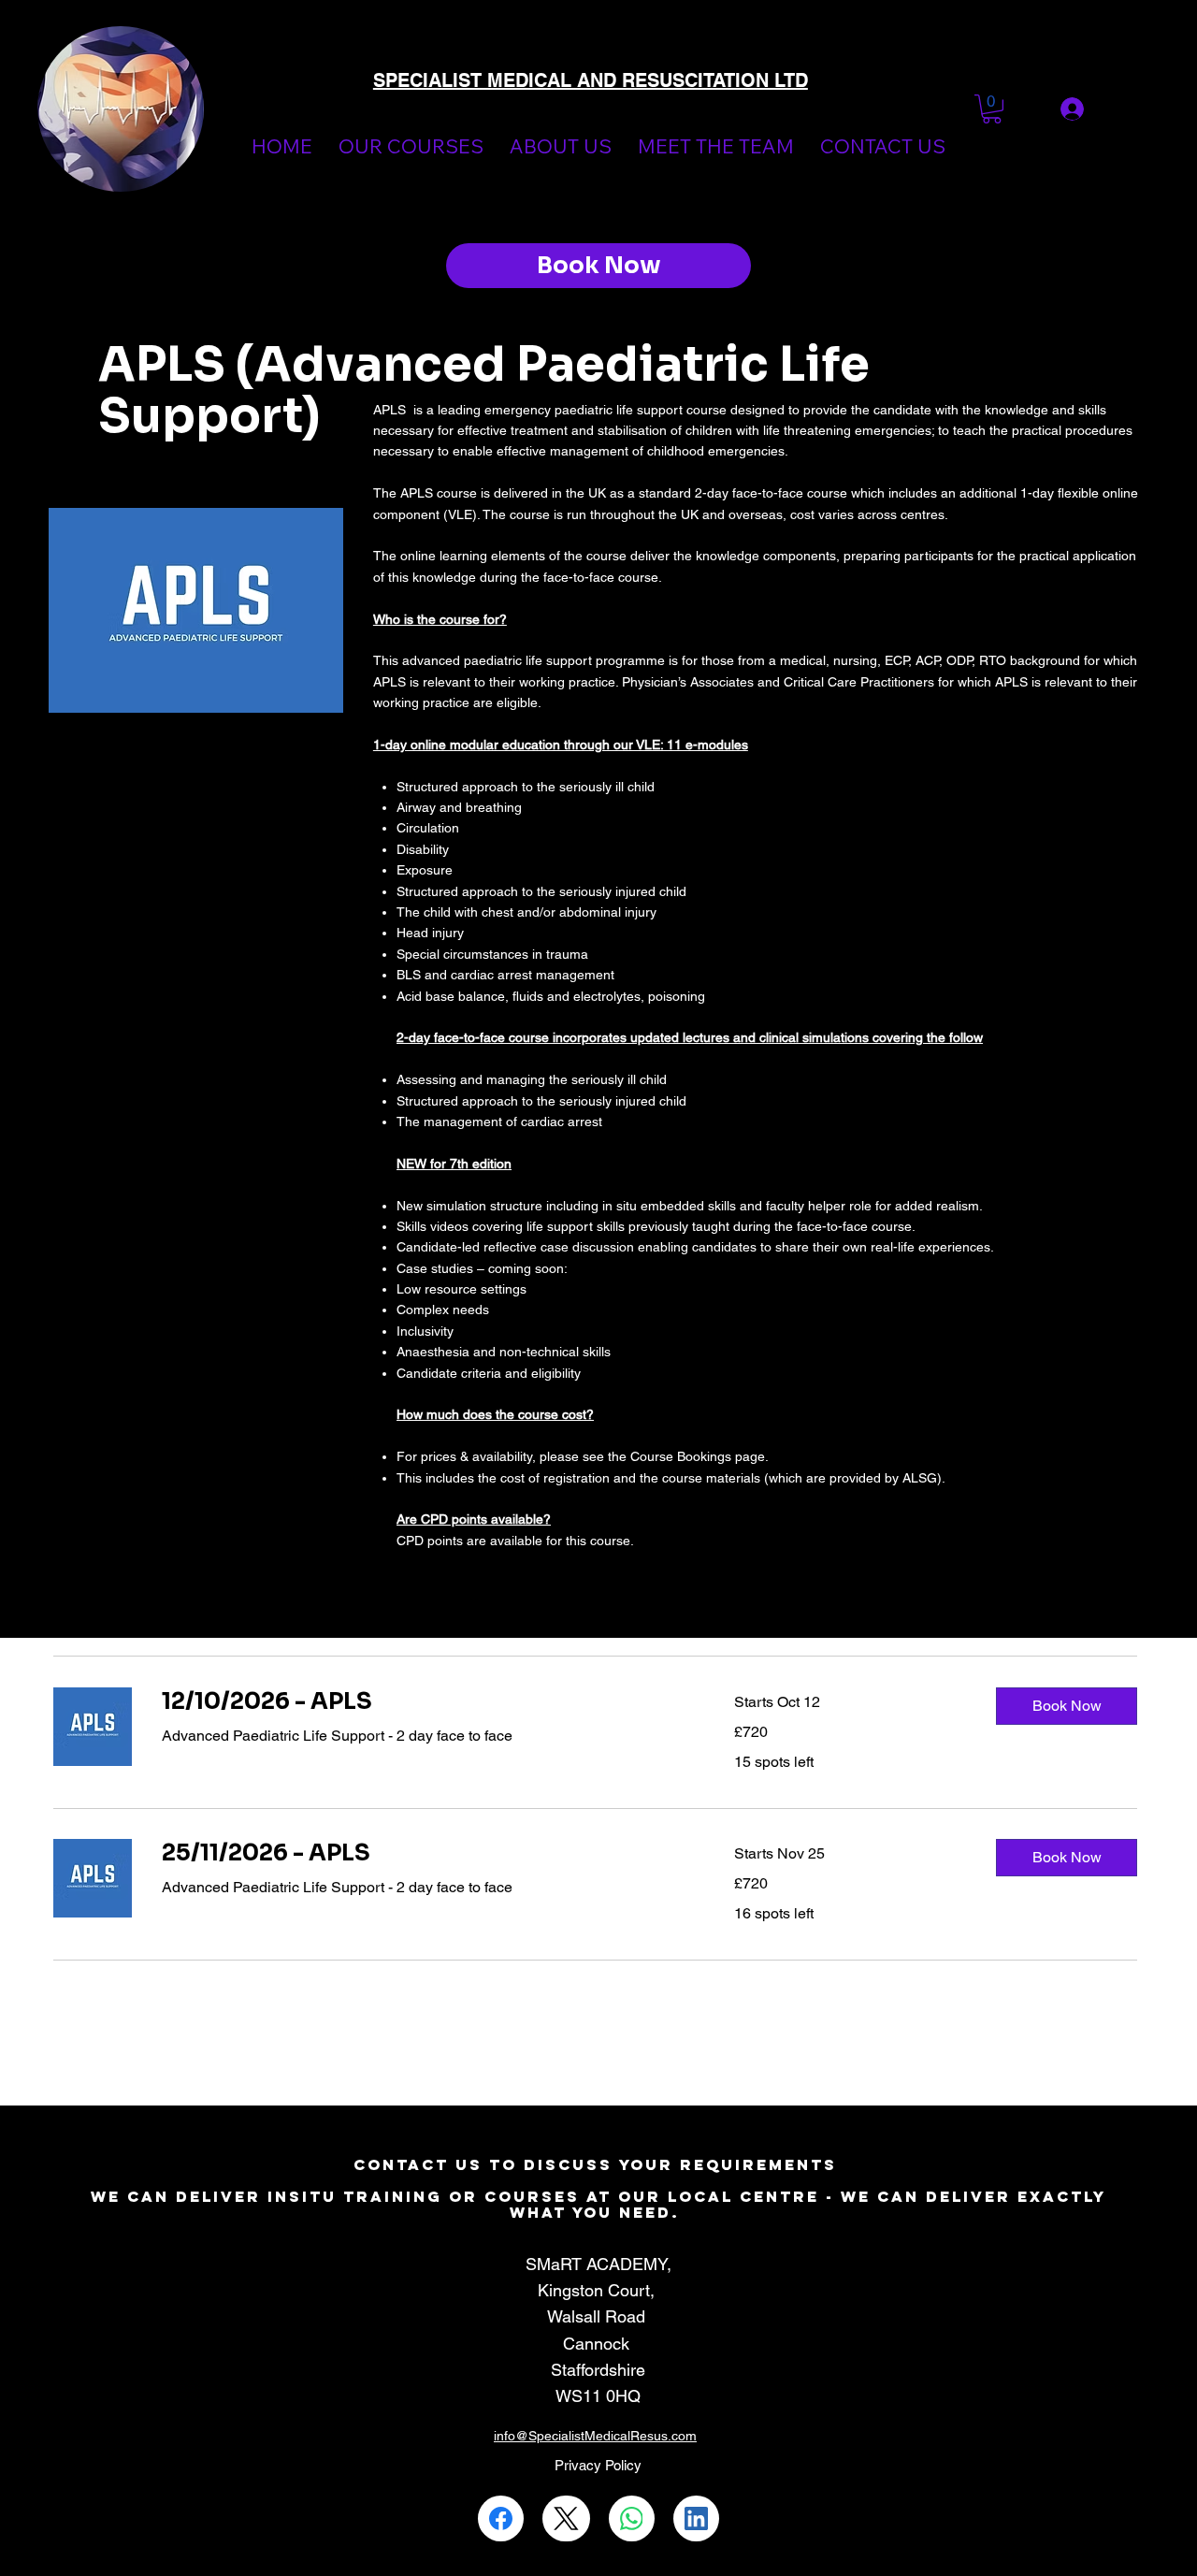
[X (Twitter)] (566, 2518)
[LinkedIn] (696, 2518)
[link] (425, 1702)
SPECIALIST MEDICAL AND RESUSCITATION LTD (591, 80)
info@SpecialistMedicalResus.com (595, 2436)
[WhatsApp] (632, 2518)
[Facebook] (501, 2518)
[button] (992, 109)
